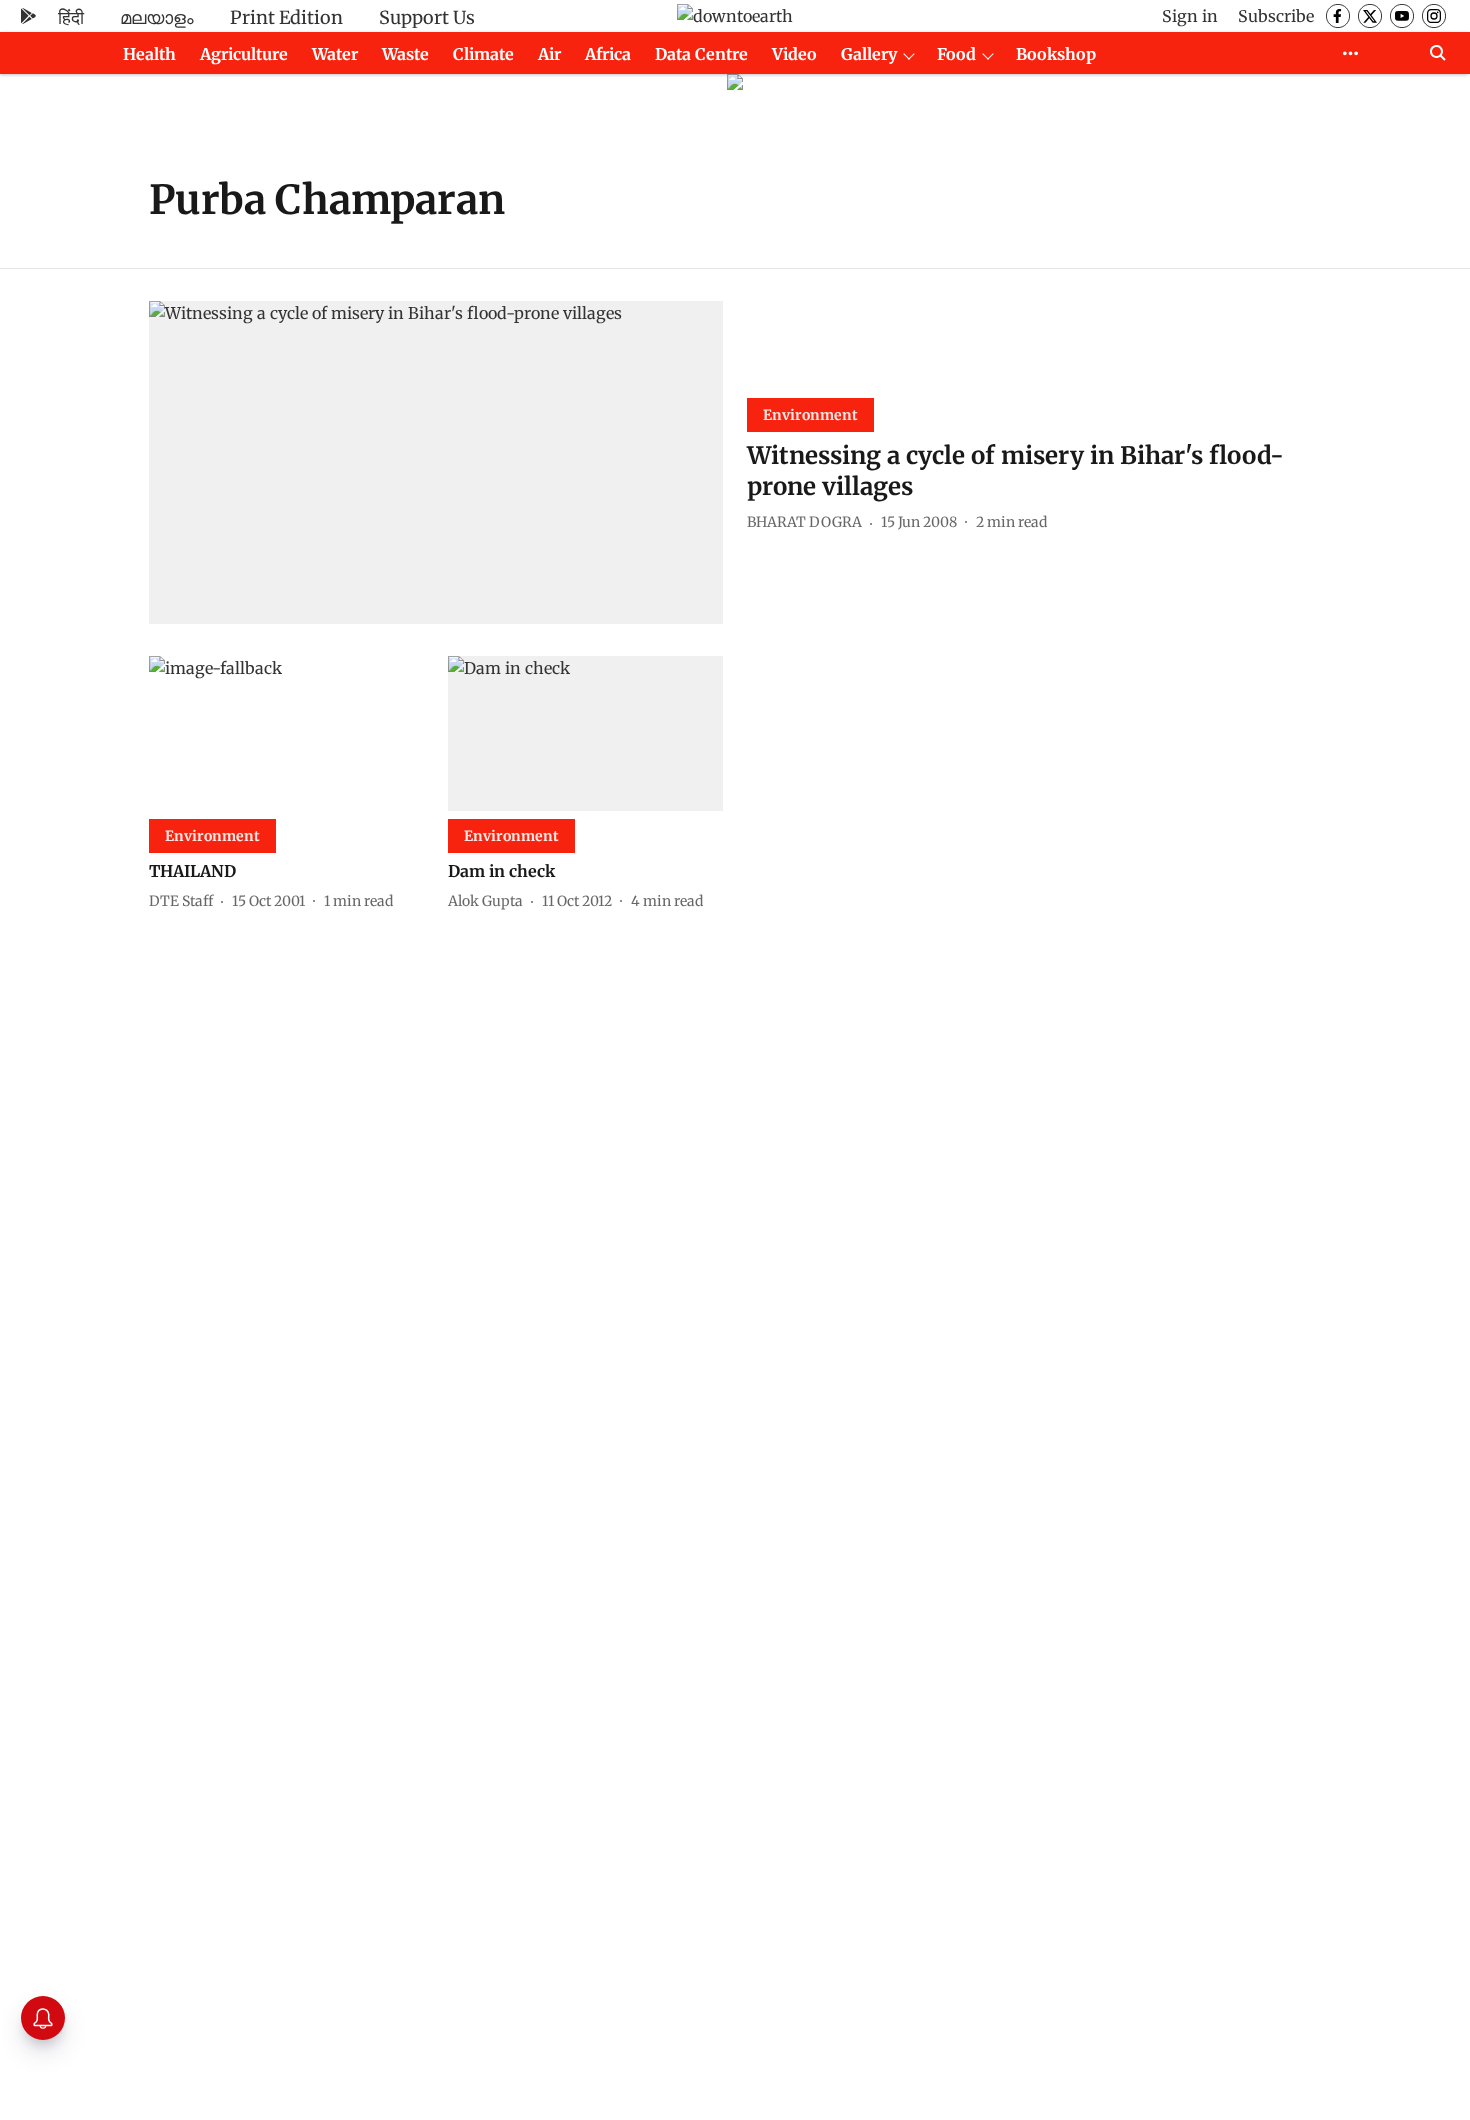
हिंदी (71, 17)
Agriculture (244, 54)
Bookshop (1056, 54)
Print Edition (286, 17)
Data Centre (701, 54)
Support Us (427, 17)
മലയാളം (157, 17)
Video (794, 54)
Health (149, 54)
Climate (483, 54)
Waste (405, 54)
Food (956, 54)
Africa (608, 54)
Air (549, 54)
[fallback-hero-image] (436, 462)
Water (335, 54)
